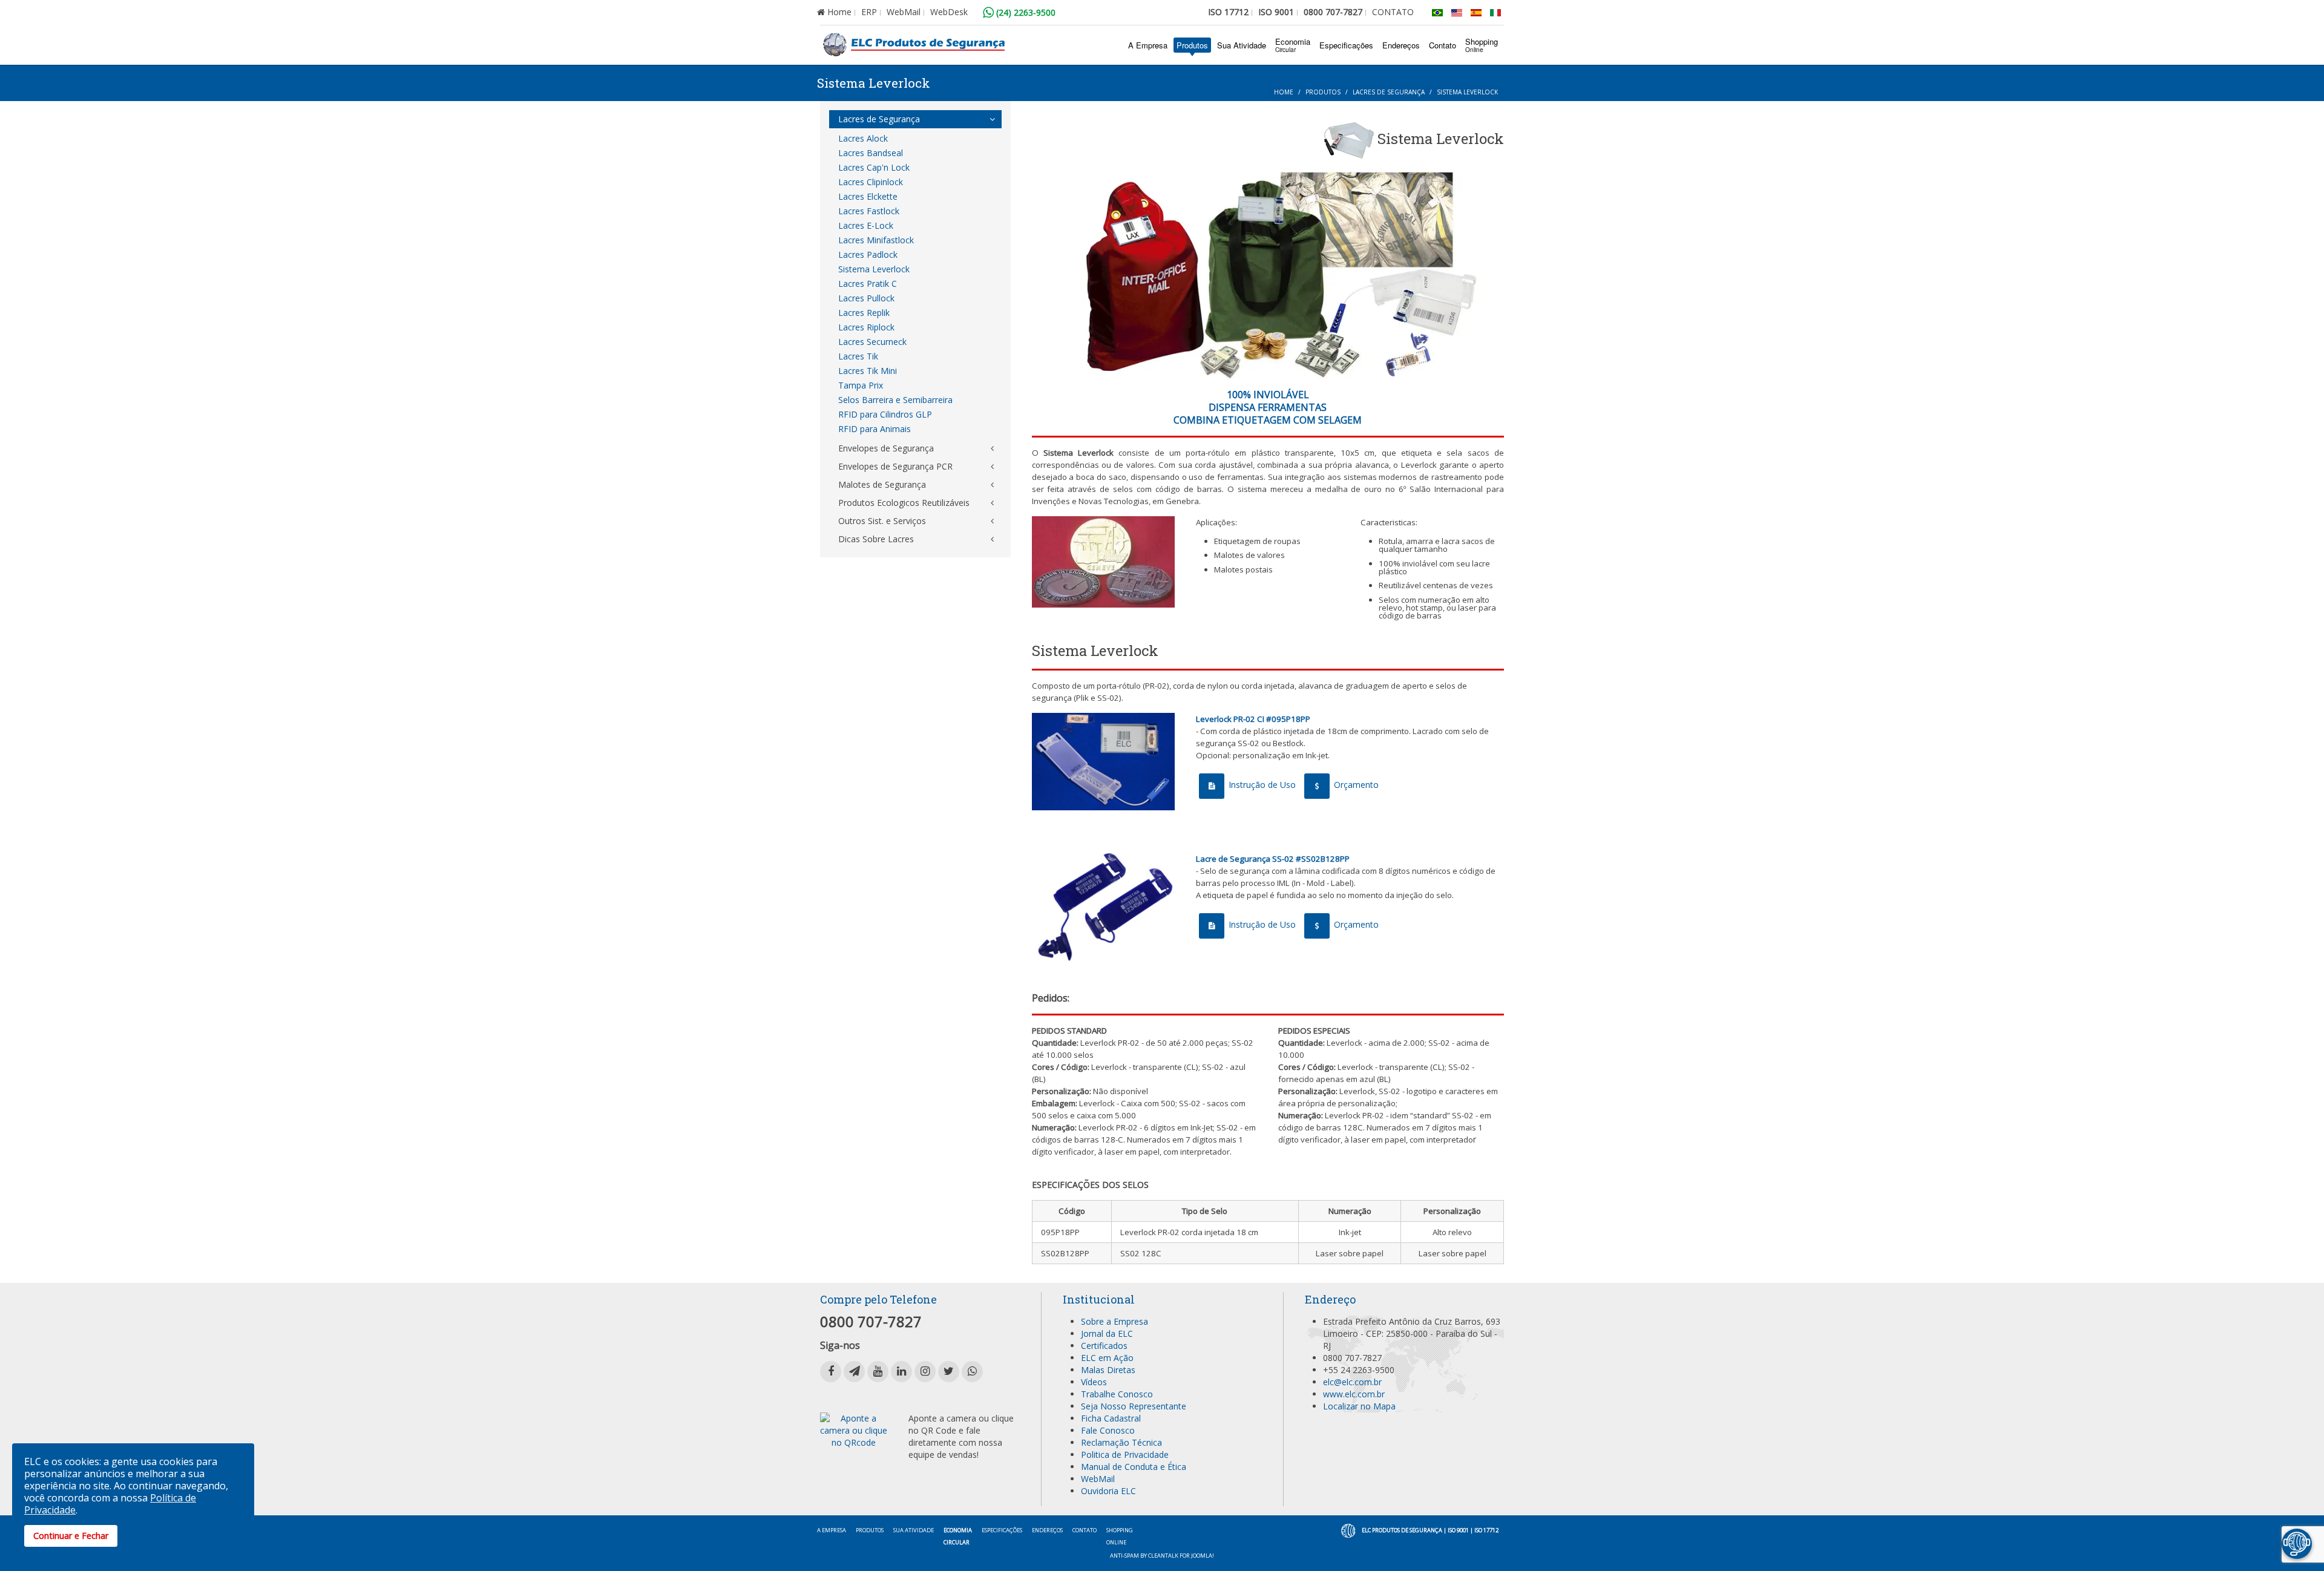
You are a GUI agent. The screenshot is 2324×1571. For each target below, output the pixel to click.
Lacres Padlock (868, 254)
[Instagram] (925, 1372)
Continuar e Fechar (71, 1536)
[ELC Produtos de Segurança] (914, 45)
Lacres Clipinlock (871, 182)
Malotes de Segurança (882, 484)
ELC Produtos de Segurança (1402, 1530)
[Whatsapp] (972, 1372)
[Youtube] (878, 1372)
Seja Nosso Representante (1134, 1406)
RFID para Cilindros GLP (885, 414)
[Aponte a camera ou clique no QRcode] (854, 1430)
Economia (1293, 45)
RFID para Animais (875, 429)
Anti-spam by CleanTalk (1144, 1556)
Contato (1443, 45)
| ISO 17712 (1484, 1530)
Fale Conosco (1108, 1430)
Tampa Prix (861, 385)
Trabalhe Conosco (1117, 1394)
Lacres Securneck (872, 342)
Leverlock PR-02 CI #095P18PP (1253, 719)
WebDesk (949, 12)
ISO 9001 (1276, 12)
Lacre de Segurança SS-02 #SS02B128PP (1273, 859)
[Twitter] (949, 1372)
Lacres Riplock (866, 327)
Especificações (1346, 45)
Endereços (1401, 45)
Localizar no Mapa (1359, 1406)
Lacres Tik (858, 356)
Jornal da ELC (1107, 1333)
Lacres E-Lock (866, 225)
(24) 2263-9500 (1025, 12)
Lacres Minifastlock (876, 240)
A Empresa (1148, 45)
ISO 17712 (1228, 12)
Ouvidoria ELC (1108, 1491)
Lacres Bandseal (871, 153)
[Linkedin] (901, 1372)
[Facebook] (831, 1372)
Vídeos (1094, 1382)
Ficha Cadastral (1111, 1418)
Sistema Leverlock (874, 269)
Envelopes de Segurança (886, 448)
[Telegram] (854, 1372)
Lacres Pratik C (868, 284)
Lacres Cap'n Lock (874, 167)
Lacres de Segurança (1389, 92)
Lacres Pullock (866, 298)
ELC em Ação (1107, 1358)
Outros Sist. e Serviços (882, 521)
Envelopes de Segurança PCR (895, 466)
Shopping (1482, 45)
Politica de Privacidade (1125, 1455)
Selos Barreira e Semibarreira (895, 400)
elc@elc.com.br (1352, 1382)
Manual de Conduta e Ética (1134, 1467)
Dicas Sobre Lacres (876, 539)
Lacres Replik (864, 313)
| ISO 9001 (1456, 1530)
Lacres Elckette (868, 196)
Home (838, 12)
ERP (869, 12)
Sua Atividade (1242, 45)
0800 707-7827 (1333, 12)
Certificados (1104, 1346)
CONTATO (1393, 12)
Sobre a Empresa (1114, 1321)
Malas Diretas (1108, 1370)
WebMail (904, 12)
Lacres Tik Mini (868, 371)
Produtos (1192, 45)
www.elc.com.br (1354, 1394)
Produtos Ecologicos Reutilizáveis (904, 503)
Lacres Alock (863, 138)
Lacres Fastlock (869, 211)
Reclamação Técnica (1121, 1442)
